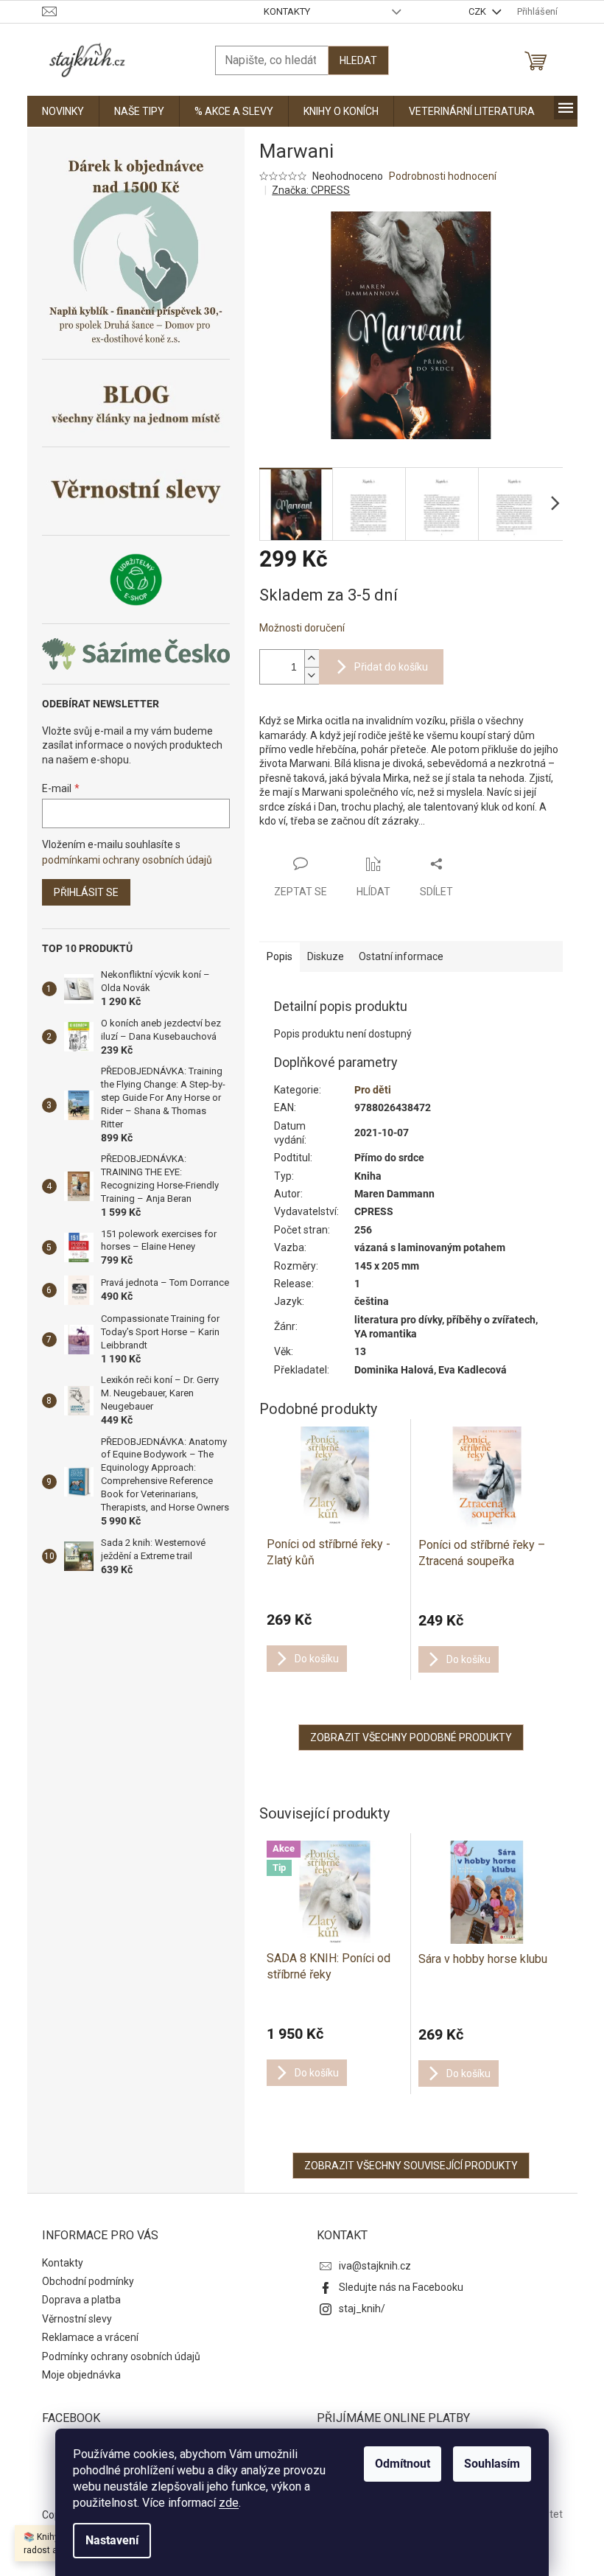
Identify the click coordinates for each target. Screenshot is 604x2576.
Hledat (358, 60)
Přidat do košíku (391, 667)
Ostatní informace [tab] (401, 956)
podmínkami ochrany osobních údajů (127, 860)
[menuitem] (63, 111)
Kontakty (287, 11)
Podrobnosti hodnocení (443, 176)
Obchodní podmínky (88, 2281)
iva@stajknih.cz (375, 2266)
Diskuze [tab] (326, 956)
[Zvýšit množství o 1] (312, 658)
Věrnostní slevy (77, 2319)
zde (229, 2503)
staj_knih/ (362, 2309)
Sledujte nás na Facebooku (401, 2287)
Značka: (311, 190)
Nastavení (112, 2540)
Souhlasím (492, 2464)
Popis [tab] (280, 956)
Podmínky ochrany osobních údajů (121, 2356)
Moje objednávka (81, 2375)
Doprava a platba (81, 2300)
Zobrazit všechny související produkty (411, 2166)
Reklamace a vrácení (90, 2337)
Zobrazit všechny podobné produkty (411, 1737)
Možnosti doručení (302, 628)
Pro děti (373, 1090)
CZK (478, 11)
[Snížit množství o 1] (312, 675)
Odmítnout (403, 2464)
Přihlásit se (86, 892)
